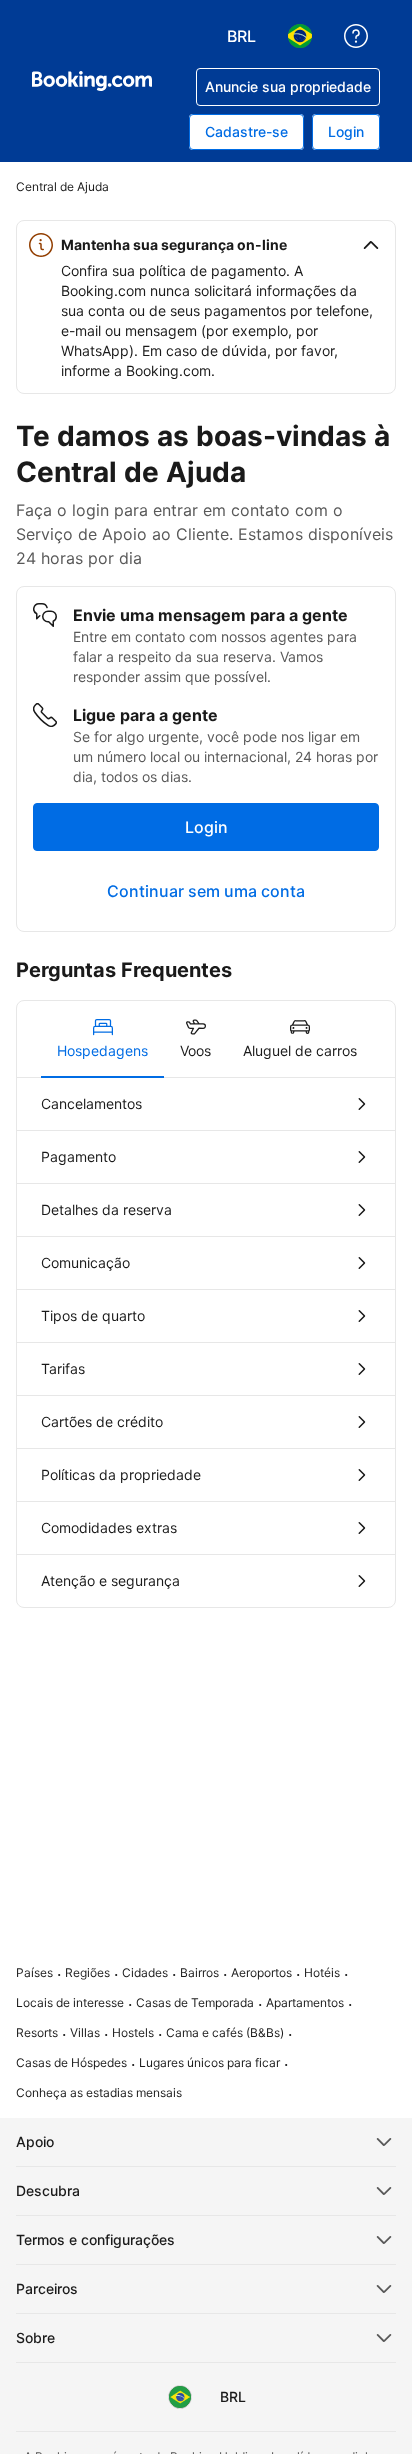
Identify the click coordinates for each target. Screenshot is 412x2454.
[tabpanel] (206, 1342)
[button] (206, 245)
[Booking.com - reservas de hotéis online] (92, 81)
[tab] (102, 1039)
